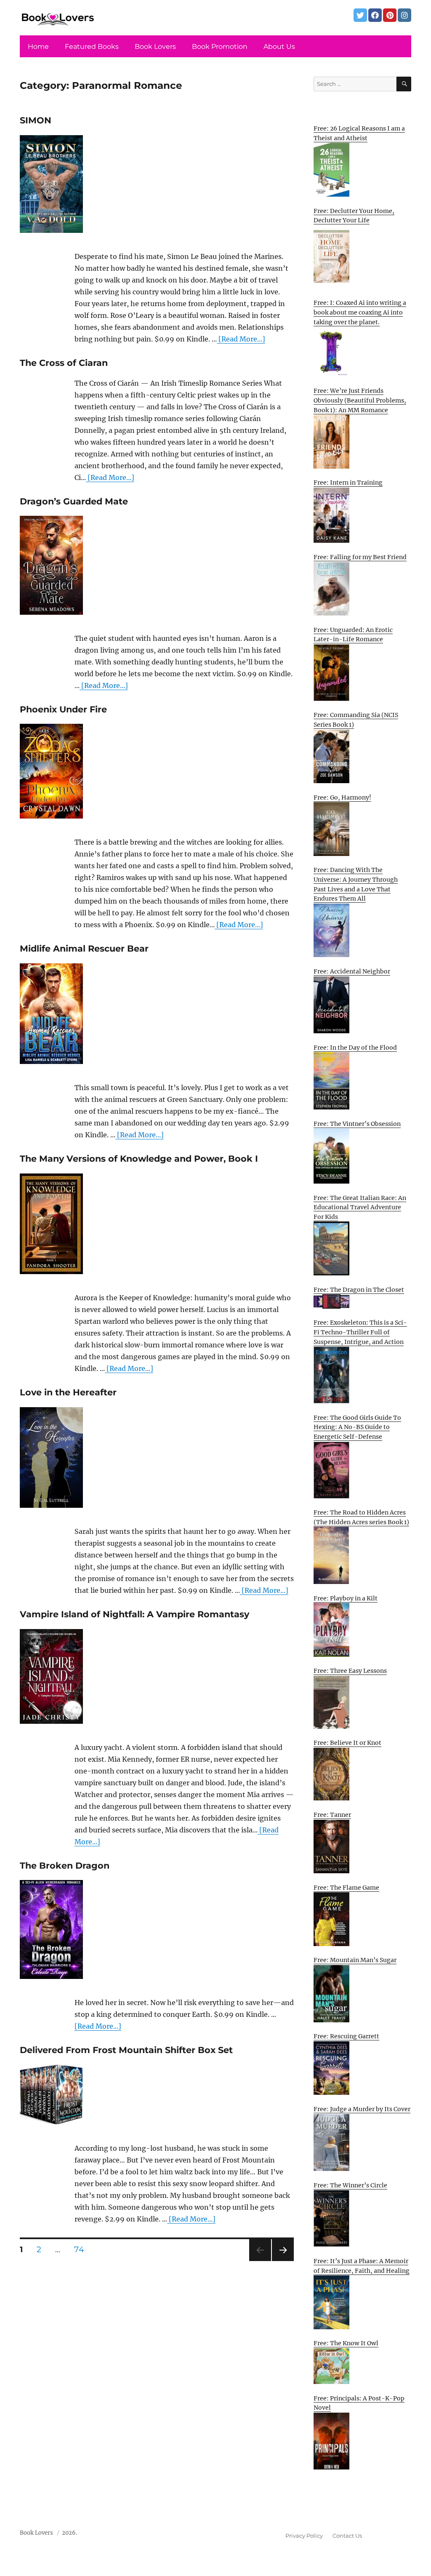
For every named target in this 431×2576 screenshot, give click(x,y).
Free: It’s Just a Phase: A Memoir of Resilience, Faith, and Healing (362, 2266)
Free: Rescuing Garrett (346, 2036)
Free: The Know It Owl (346, 2343)
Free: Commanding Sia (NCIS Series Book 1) (356, 720)
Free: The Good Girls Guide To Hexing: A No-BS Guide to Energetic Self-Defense (357, 1427)
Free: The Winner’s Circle (350, 2185)
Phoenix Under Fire (63, 709)
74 (82, 2249)
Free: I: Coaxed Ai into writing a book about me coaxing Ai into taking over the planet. (360, 312)
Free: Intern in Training (348, 483)
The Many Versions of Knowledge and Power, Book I (139, 1159)
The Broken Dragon (65, 1865)
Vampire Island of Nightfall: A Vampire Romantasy (134, 1614)
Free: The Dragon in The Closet (359, 1290)
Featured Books (92, 47)
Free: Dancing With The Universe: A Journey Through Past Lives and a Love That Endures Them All (356, 884)
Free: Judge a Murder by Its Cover (362, 2109)
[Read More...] (241, 339)
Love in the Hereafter (68, 1392)
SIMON (36, 120)
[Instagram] (404, 15)
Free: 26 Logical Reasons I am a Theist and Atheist (359, 133)
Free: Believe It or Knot (347, 1743)
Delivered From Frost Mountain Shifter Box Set (126, 2050)
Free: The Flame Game (346, 1888)
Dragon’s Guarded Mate (74, 501)
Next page (283, 2261)
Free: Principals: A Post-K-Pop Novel (359, 2403)
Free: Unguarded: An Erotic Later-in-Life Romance (353, 635)
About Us (279, 47)
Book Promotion (220, 47)
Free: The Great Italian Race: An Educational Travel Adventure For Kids (360, 1207)
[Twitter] (360, 15)
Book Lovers (155, 47)
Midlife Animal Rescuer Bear (84, 948)
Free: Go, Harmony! (342, 797)
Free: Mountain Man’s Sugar (355, 1960)
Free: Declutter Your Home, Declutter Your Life (354, 216)
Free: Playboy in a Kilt (346, 1598)
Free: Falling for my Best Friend (360, 557)
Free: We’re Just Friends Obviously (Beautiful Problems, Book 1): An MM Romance (360, 400)
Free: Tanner (332, 1815)
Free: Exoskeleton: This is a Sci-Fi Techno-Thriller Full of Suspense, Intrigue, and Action (360, 1332)
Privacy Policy (304, 2536)
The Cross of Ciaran (64, 363)
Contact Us (347, 2536)
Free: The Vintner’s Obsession (357, 1124)
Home (38, 47)
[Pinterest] (390, 15)
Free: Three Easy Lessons (350, 1671)
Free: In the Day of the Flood (355, 1048)
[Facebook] (375, 15)
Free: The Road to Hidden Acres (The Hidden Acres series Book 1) (361, 1517)
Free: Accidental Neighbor (352, 971)
